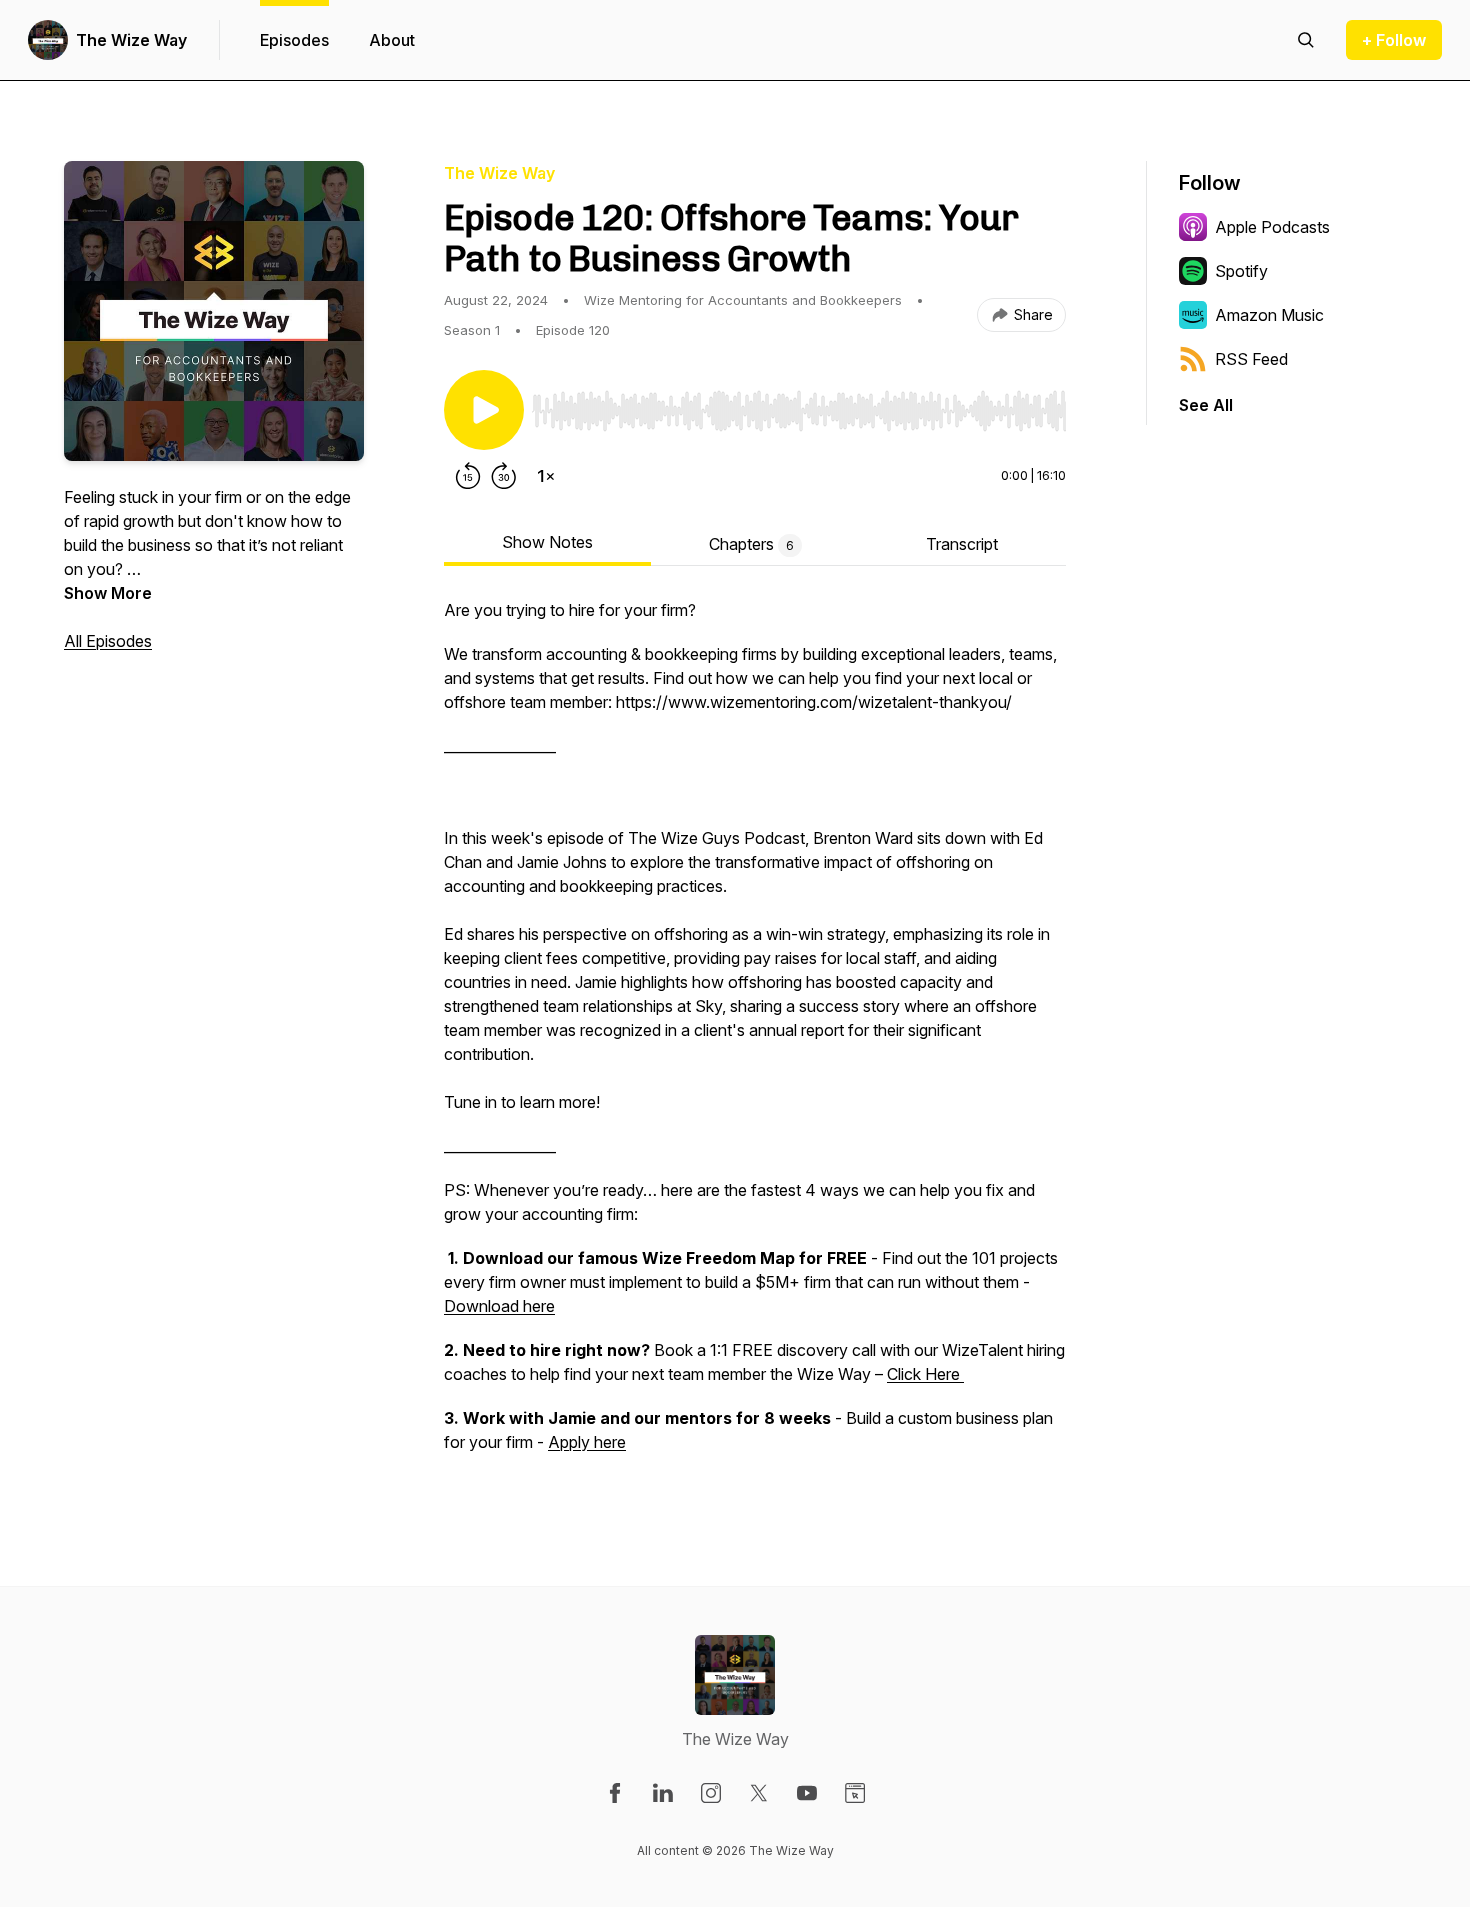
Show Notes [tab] (547, 542)
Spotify (1241, 271)
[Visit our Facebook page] (615, 1793)
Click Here (925, 1374)
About (392, 40)
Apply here (587, 1442)
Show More (108, 593)
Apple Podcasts (1272, 227)
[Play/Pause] (484, 410)
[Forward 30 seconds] (504, 476)
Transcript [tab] (962, 544)
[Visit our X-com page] (759, 1793)
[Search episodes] (1306, 40)
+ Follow (1394, 40)
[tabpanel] (755, 1036)
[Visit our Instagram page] (711, 1793)
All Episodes (108, 641)
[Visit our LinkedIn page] (663, 1793)
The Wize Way (131, 40)
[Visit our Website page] (855, 1793)
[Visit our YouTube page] (807, 1793)
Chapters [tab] (751, 544)
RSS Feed (1251, 359)
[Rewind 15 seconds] (468, 476)
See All (1206, 405)
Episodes (294, 40)
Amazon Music (1269, 315)
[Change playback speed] (546, 476)
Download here (499, 1306)
